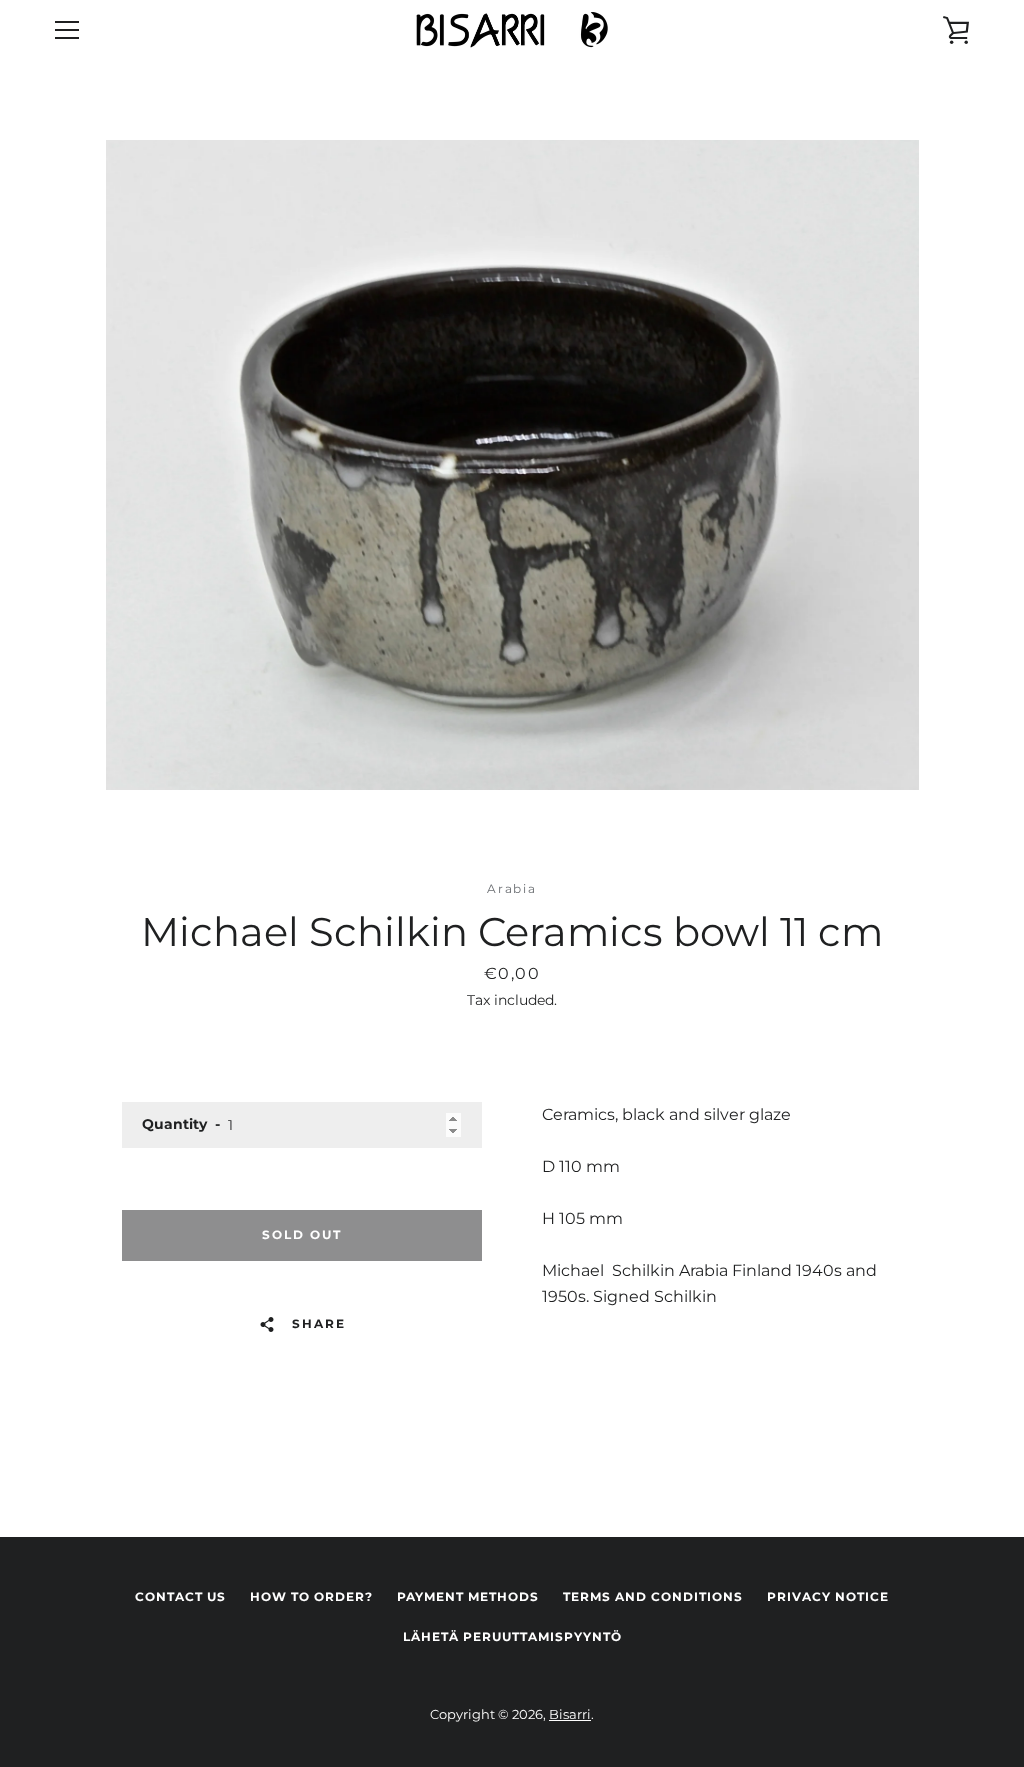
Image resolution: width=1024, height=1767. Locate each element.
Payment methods (468, 1596)
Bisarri (570, 1714)
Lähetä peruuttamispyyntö (512, 1636)
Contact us (180, 1596)
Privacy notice (828, 1596)
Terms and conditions (653, 1596)
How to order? (311, 1596)
